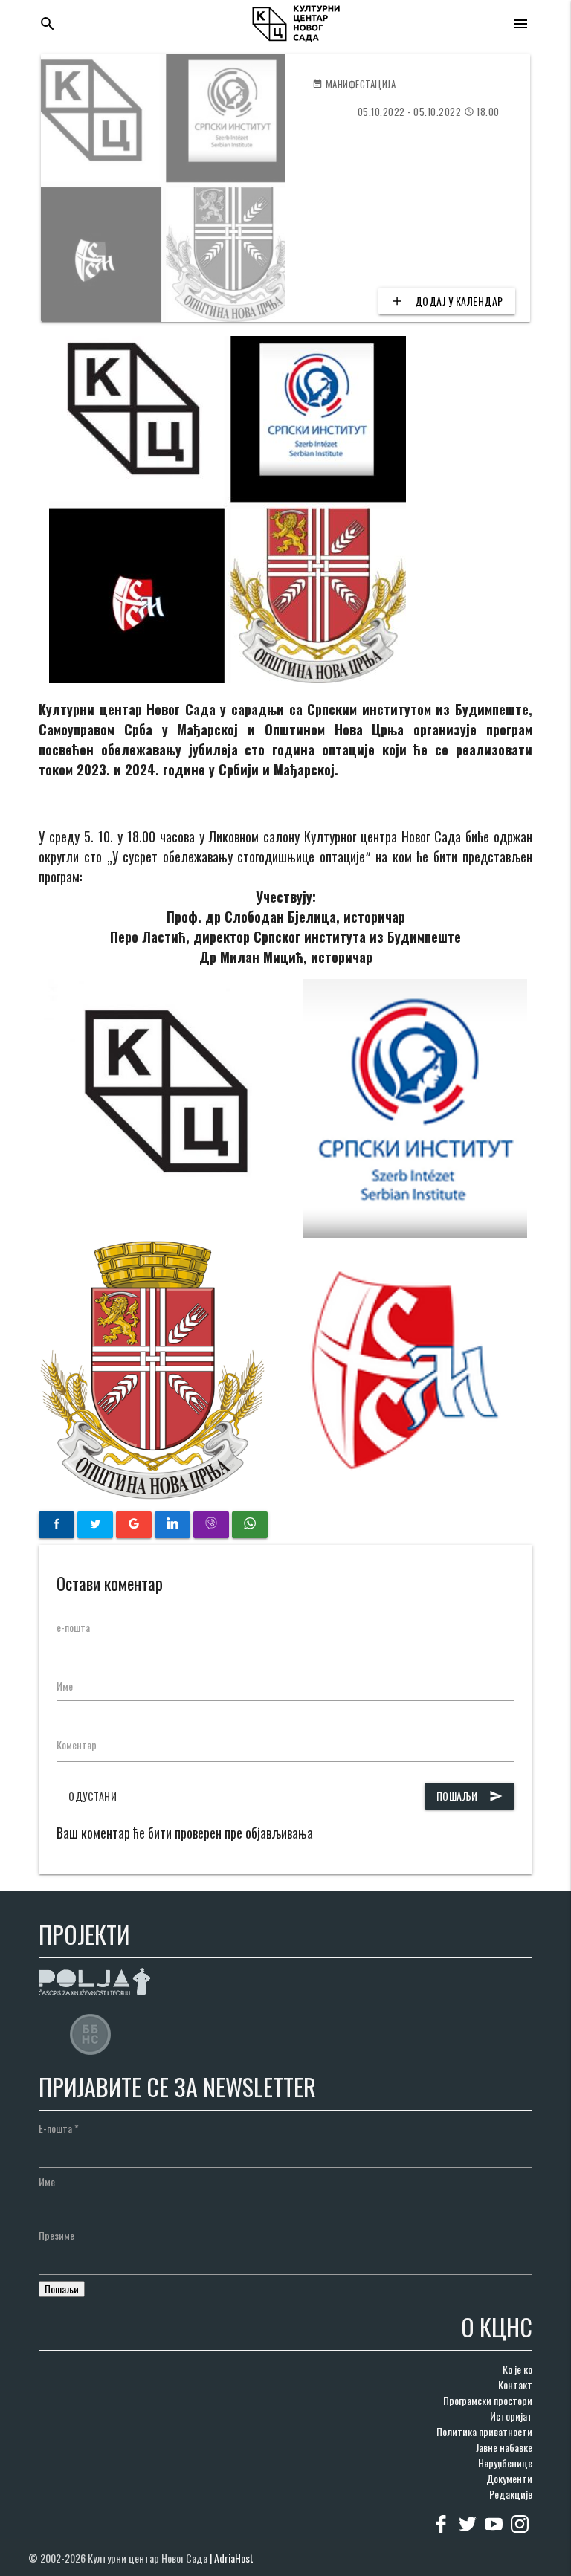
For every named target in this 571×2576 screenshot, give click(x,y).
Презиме (57, 2235)
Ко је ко (517, 2369)
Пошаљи (470, 1796)
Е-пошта (59, 2128)
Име (65, 1686)
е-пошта (73, 1627)
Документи (509, 2478)
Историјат (511, 2416)
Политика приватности (484, 2431)
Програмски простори (488, 2400)
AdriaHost (234, 2558)
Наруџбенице (505, 2463)
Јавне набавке (504, 2447)
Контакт (515, 2385)
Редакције (511, 2494)
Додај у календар (447, 301)
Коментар (77, 1744)
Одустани (93, 1796)
